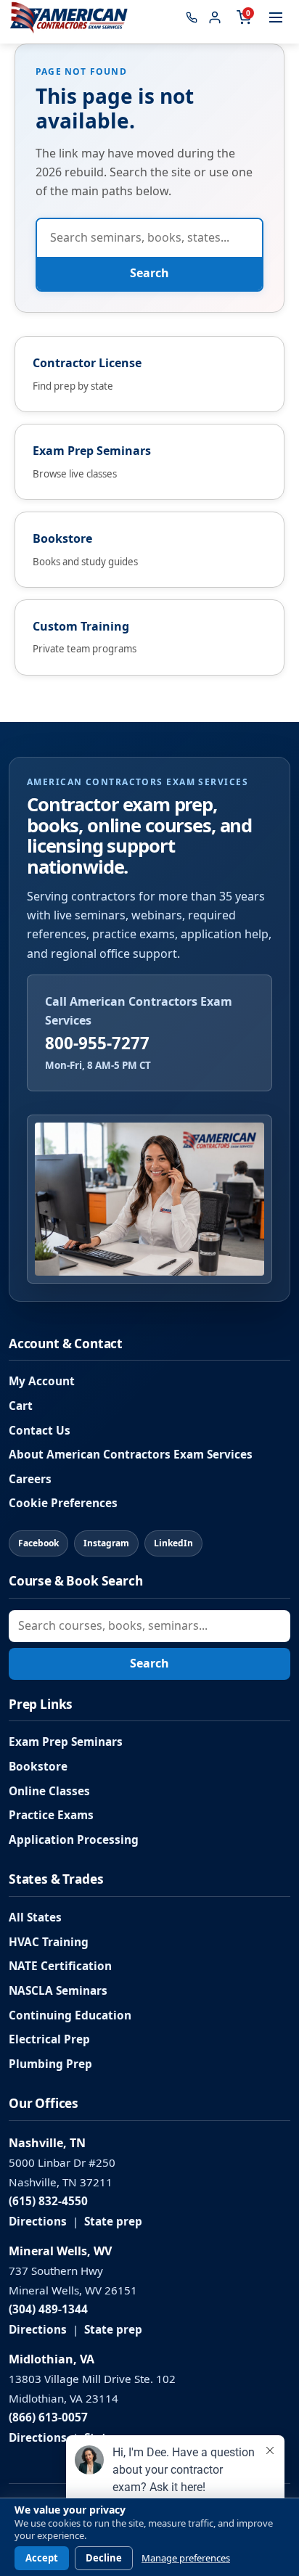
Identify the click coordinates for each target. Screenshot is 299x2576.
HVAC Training (49, 1942)
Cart (21, 1406)
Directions (38, 2222)
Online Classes (49, 1791)
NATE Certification (60, 1966)
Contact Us (40, 1431)
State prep (113, 2222)
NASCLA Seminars (58, 1991)
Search (149, 273)
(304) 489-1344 (48, 2309)
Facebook (38, 1543)
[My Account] (215, 17)
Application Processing (74, 1840)
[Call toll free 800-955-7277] (192, 17)
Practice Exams (51, 1815)
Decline (104, 2558)
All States (35, 1917)
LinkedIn (173, 1543)
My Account (42, 1381)
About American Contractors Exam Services (131, 1455)
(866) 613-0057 (48, 2417)
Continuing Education (70, 2015)
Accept (42, 2558)
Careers (30, 1479)
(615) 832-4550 (48, 2201)
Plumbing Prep (50, 2064)
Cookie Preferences (63, 1503)
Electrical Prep (49, 2039)
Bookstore (38, 1767)
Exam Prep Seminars (66, 1742)
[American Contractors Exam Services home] (69, 17)
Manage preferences (186, 2558)
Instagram (106, 1543)
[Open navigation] (276, 17)
